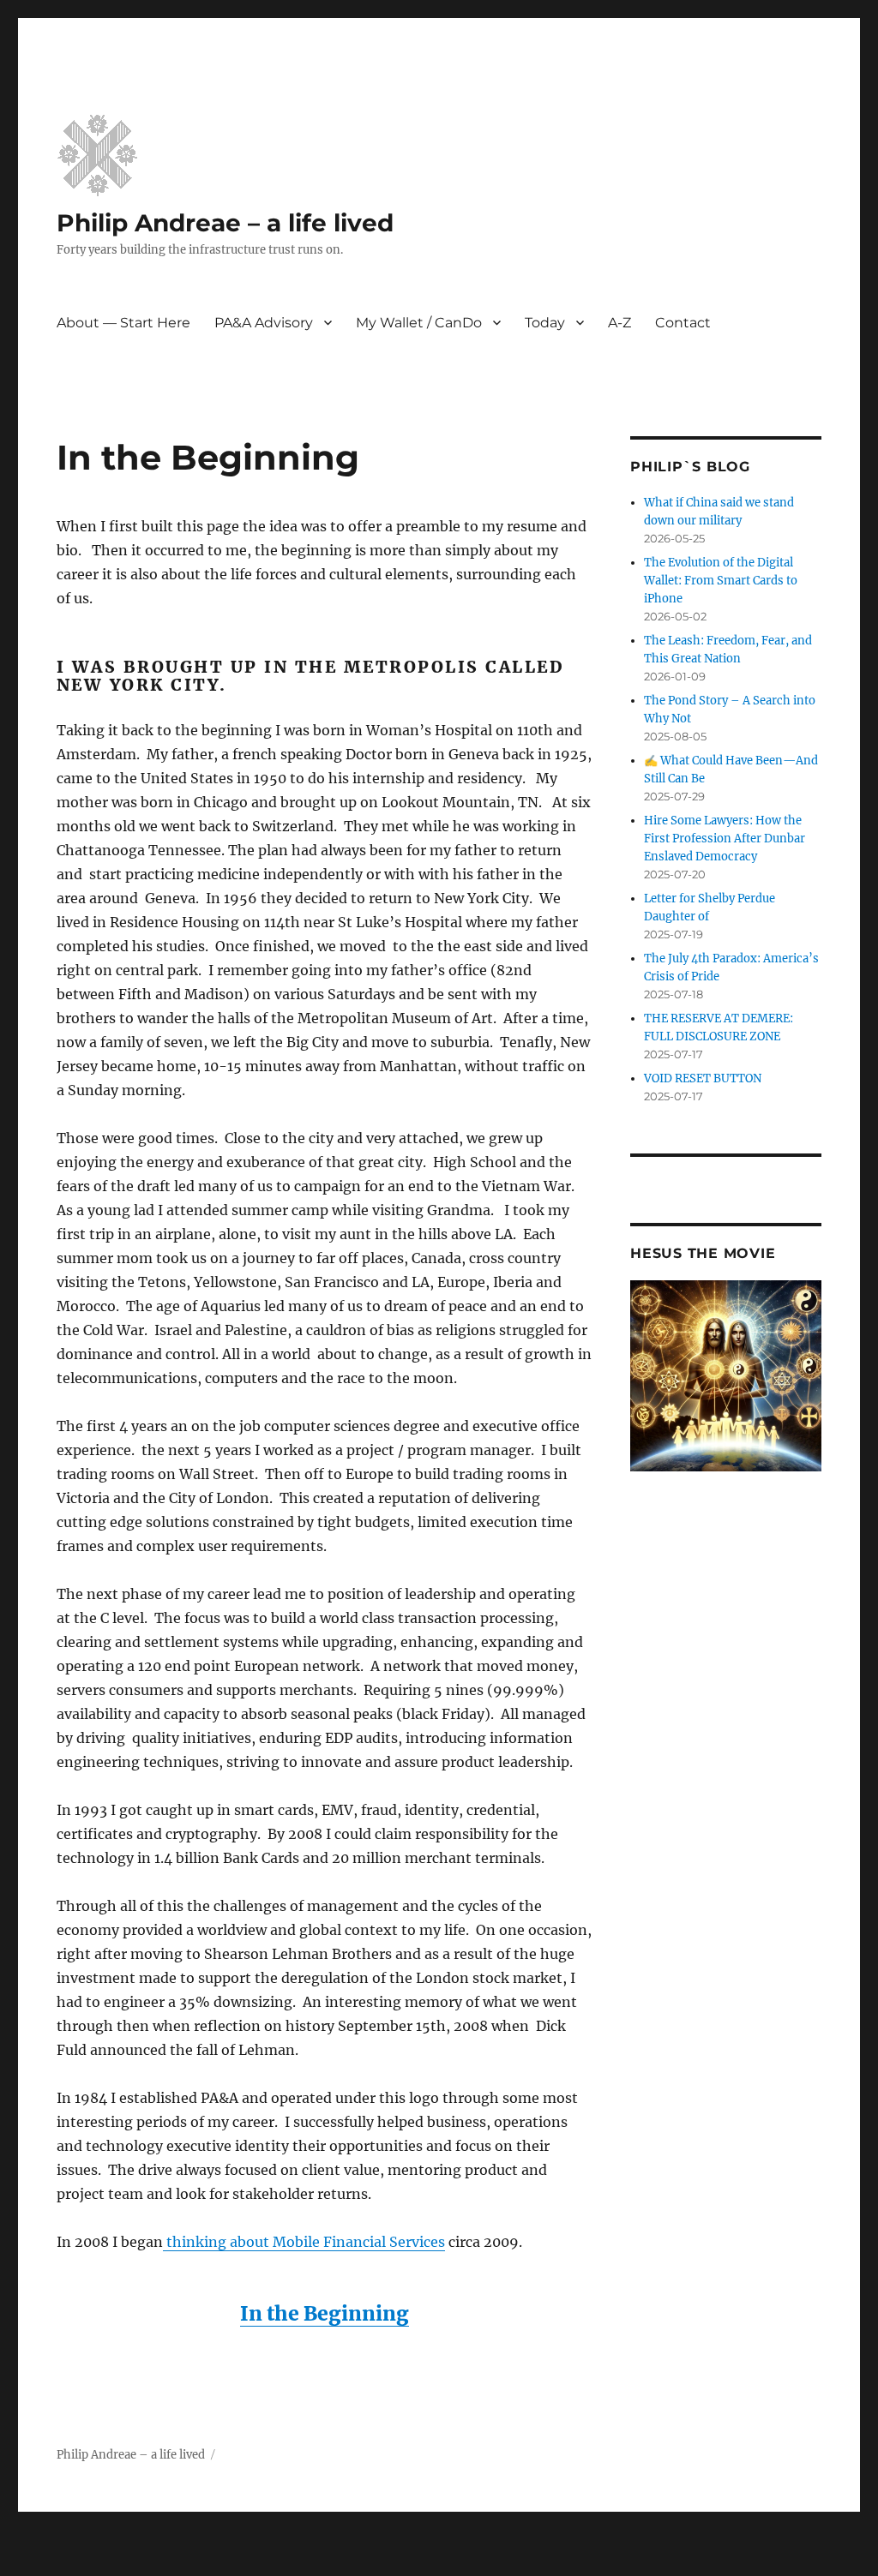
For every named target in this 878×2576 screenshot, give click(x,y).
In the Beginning (325, 2313)
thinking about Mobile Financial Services (304, 2242)
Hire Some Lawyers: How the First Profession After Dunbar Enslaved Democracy (725, 839)
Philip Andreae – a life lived (225, 223)
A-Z (619, 323)
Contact (683, 323)
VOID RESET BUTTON (703, 1078)
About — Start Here (123, 323)
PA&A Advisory (264, 323)
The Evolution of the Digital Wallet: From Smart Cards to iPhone (721, 581)
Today (545, 323)
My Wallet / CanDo (419, 323)
